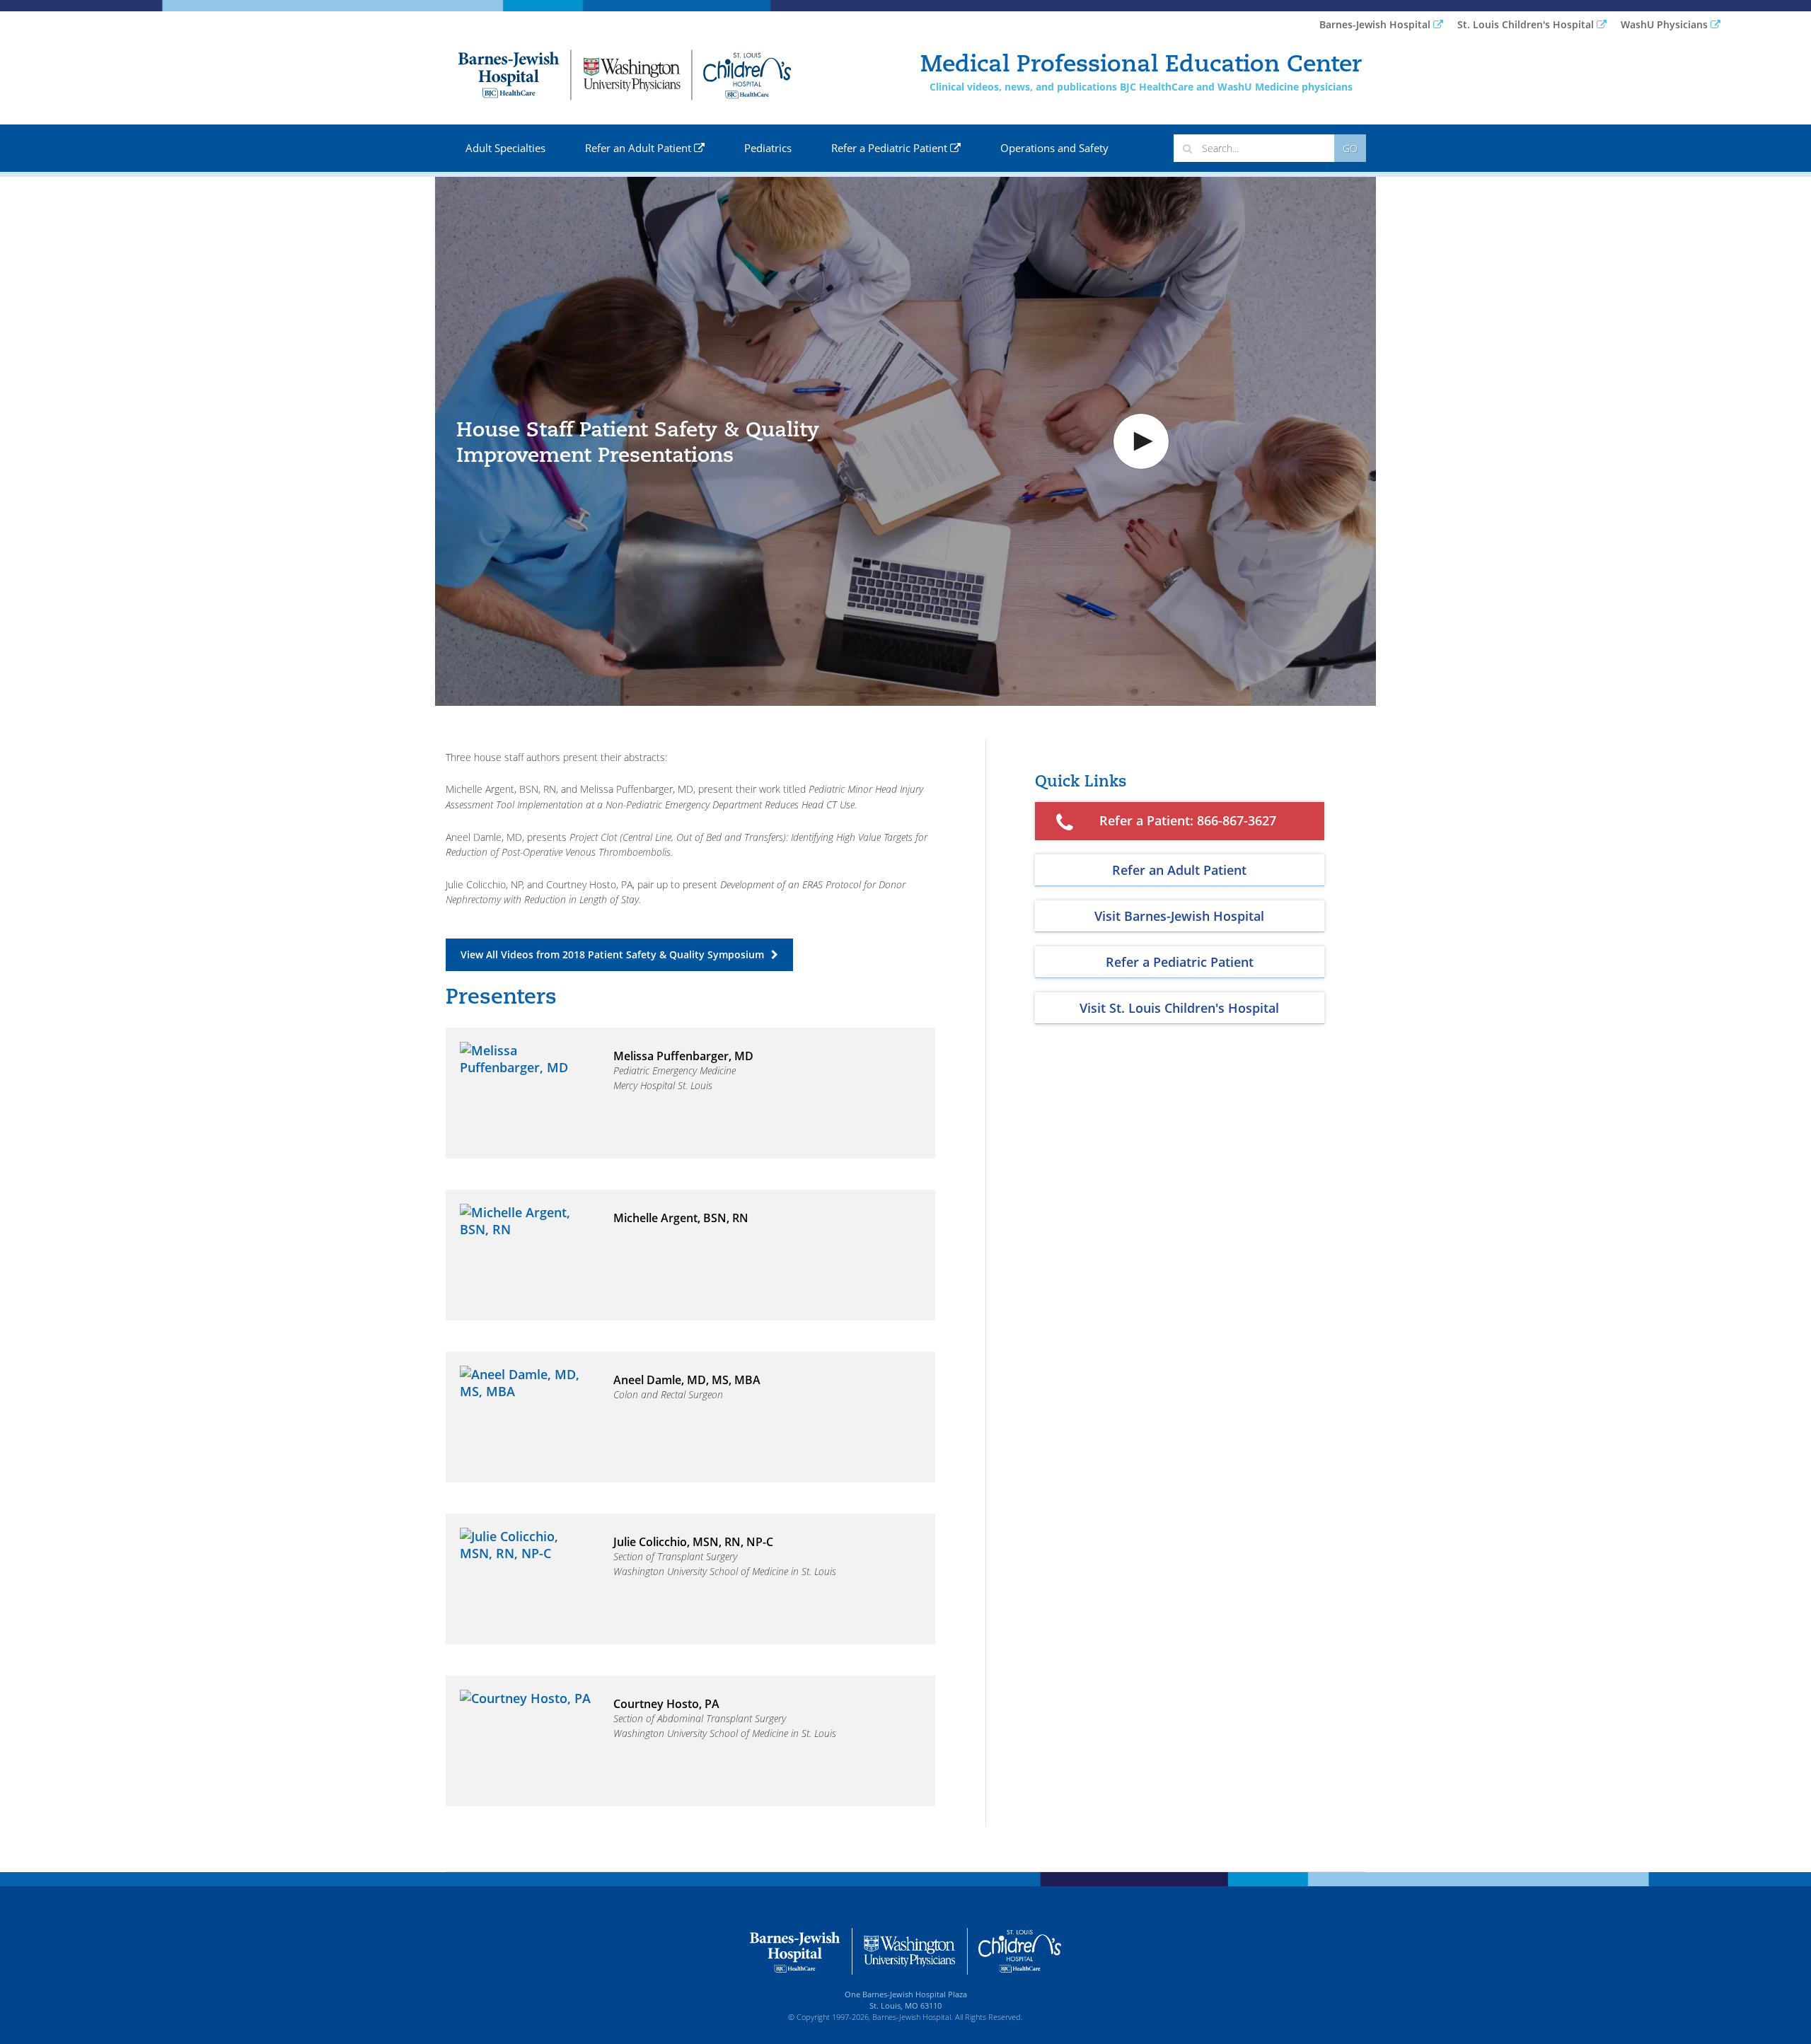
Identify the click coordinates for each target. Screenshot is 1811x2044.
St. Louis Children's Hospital (1527, 24)
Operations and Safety (1054, 148)
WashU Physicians (1666, 24)
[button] (1141, 441)
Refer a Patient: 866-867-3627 (1188, 820)
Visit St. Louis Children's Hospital (1179, 1008)
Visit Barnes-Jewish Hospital (1179, 916)
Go (1350, 148)
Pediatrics (768, 148)
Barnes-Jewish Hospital (1376, 24)
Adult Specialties (505, 148)
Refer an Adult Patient (640, 148)
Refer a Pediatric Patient (891, 148)
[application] (905, 441)
